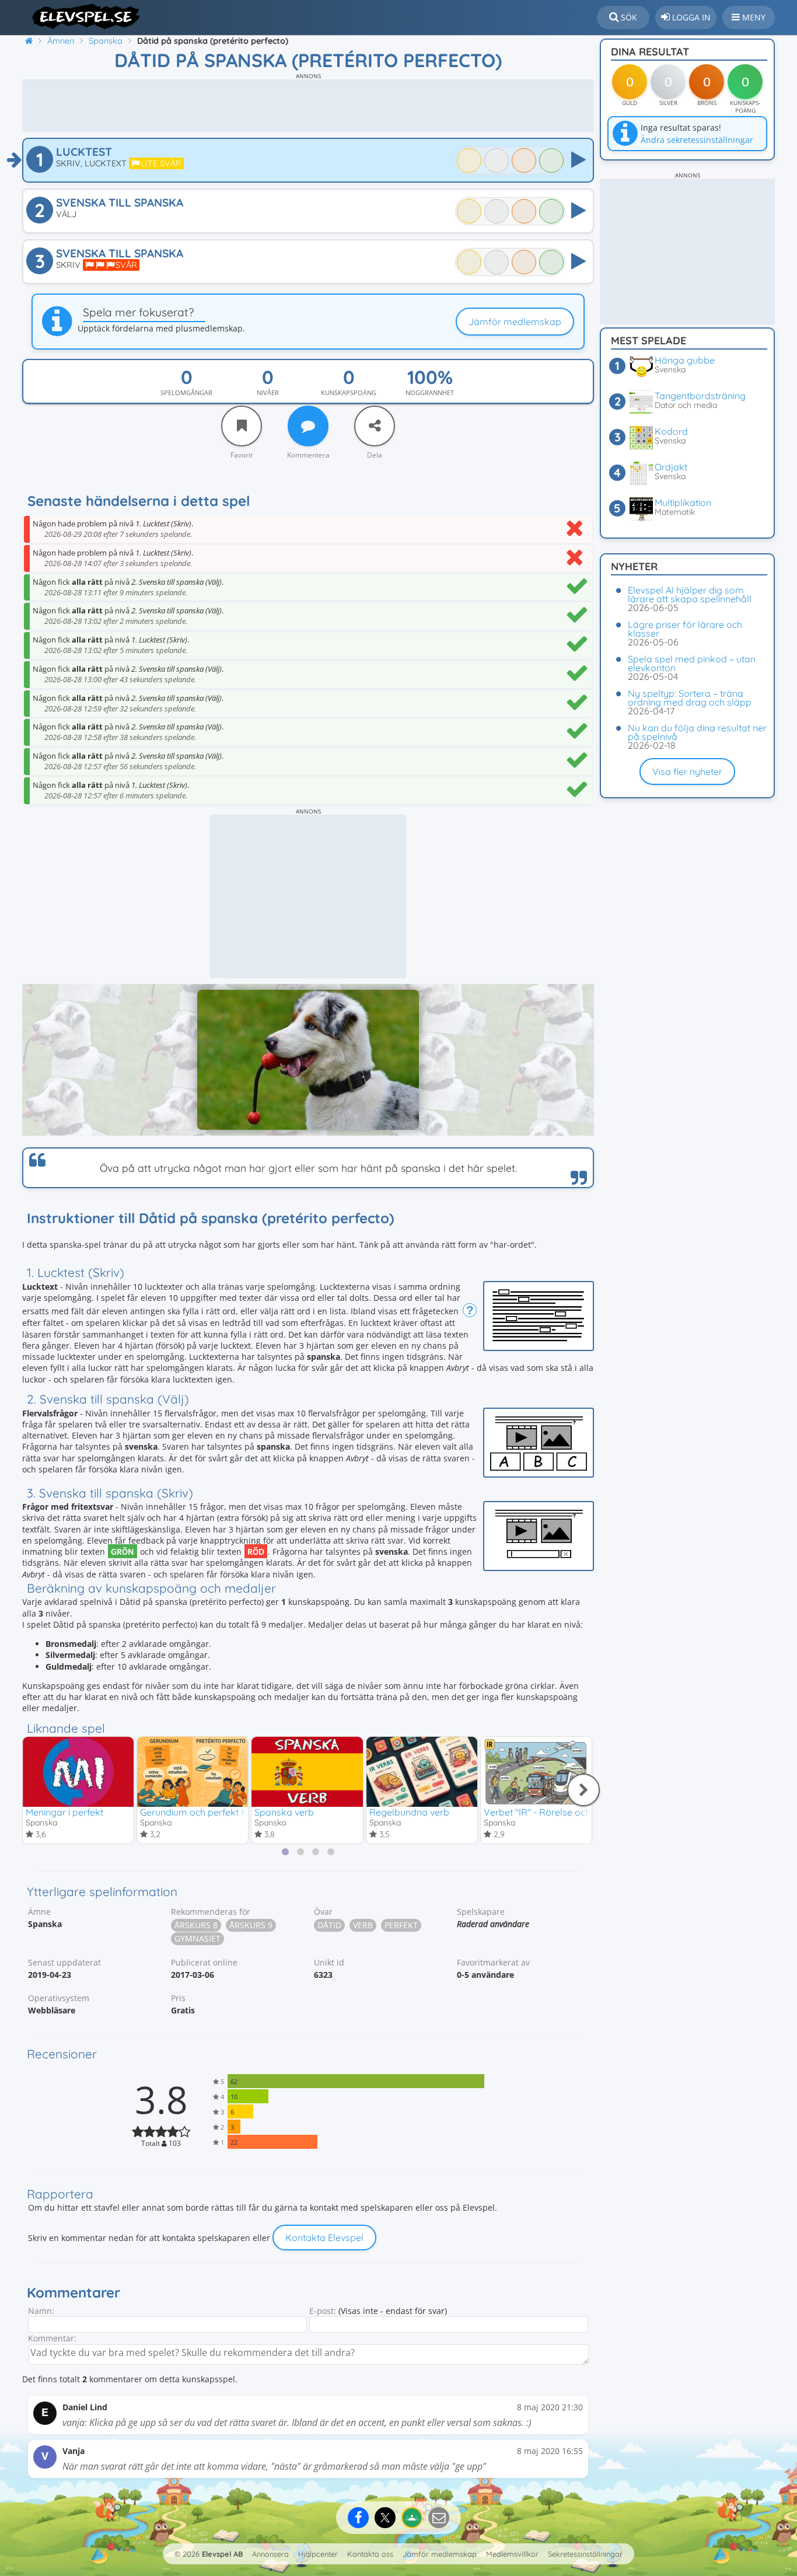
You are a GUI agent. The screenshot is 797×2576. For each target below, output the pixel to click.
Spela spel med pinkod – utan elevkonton (692, 663)
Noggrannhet (430, 392)
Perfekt (401, 1925)
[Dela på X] (385, 2518)
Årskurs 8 (196, 1925)
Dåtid (329, 1925)
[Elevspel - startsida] (82, 16)
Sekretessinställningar (585, 2554)
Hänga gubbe (685, 360)
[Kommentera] (308, 426)
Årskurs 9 (251, 1925)
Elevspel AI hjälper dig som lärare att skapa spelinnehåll (690, 594)
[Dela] (375, 426)
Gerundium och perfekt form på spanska (228, 1812)
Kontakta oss (370, 2554)
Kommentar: (52, 2338)
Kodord (671, 431)
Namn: (41, 2311)
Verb (363, 1925)
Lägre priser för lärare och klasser (685, 629)
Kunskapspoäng (349, 392)
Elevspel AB (222, 2554)
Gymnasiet (197, 1938)
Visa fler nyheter (687, 772)
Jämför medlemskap (515, 322)
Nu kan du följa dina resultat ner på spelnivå (697, 732)
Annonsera (270, 2554)
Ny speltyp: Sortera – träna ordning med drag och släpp (690, 698)
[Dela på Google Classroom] (412, 2518)
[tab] (285, 1852)
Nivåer (268, 392)
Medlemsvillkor (512, 2554)
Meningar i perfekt (64, 1812)
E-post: (323, 2311)
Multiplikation (683, 502)
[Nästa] (583, 1790)
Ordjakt (671, 467)
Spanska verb (284, 1812)
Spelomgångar (186, 392)
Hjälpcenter (318, 2554)
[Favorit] (242, 426)
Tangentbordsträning (700, 396)
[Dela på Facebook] (358, 2518)
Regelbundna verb (409, 1812)
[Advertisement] (308, 106)
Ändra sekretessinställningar (697, 140)
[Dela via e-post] (439, 2518)
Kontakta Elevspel (324, 2238)
